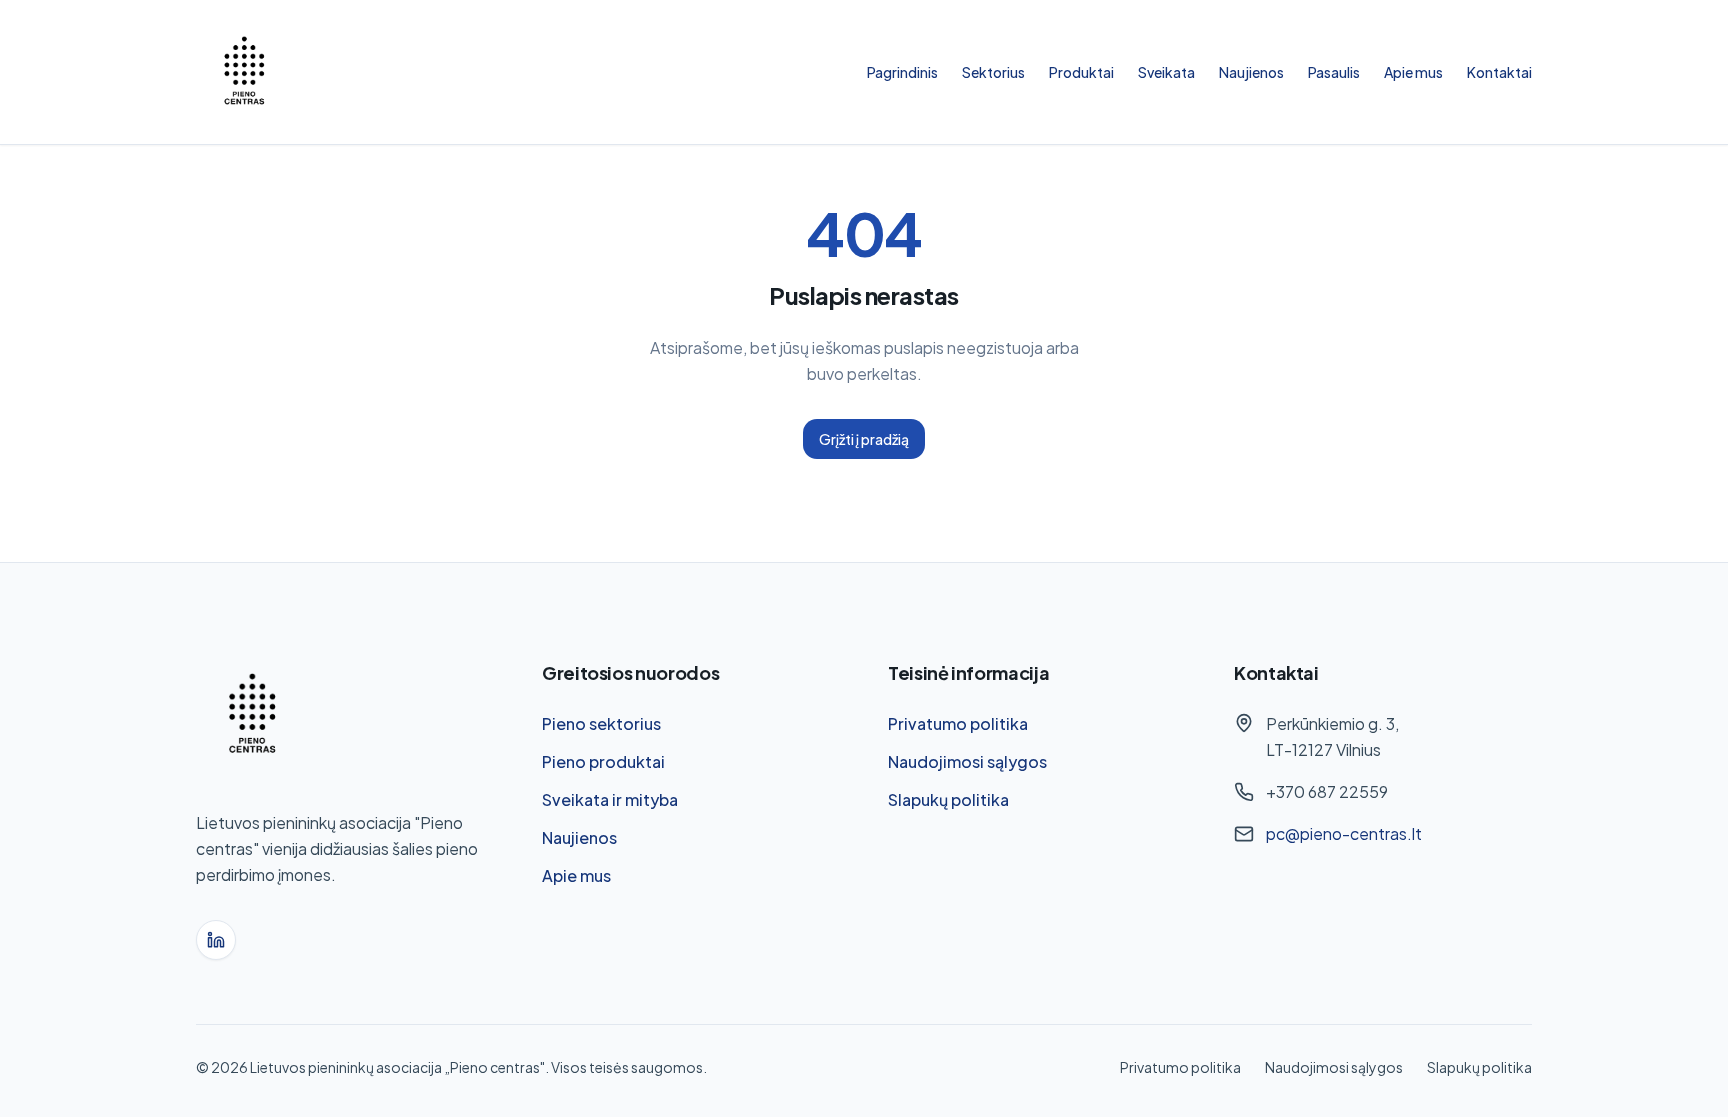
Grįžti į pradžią (864, 439)
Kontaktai (1499, 72)
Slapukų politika (948, 799)
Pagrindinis (902, 72)
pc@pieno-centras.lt (1344, 833)
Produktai (1081, 72)
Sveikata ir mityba (610, 799)
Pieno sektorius (601, 723)
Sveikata (1166, 72)
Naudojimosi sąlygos (967, 761)
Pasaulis (1334, 72)
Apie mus (1413, 72)
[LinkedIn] (216, 940)
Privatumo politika (958, 723)
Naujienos (1251, 72)
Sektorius (993, 72)
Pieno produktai (603, 761)
